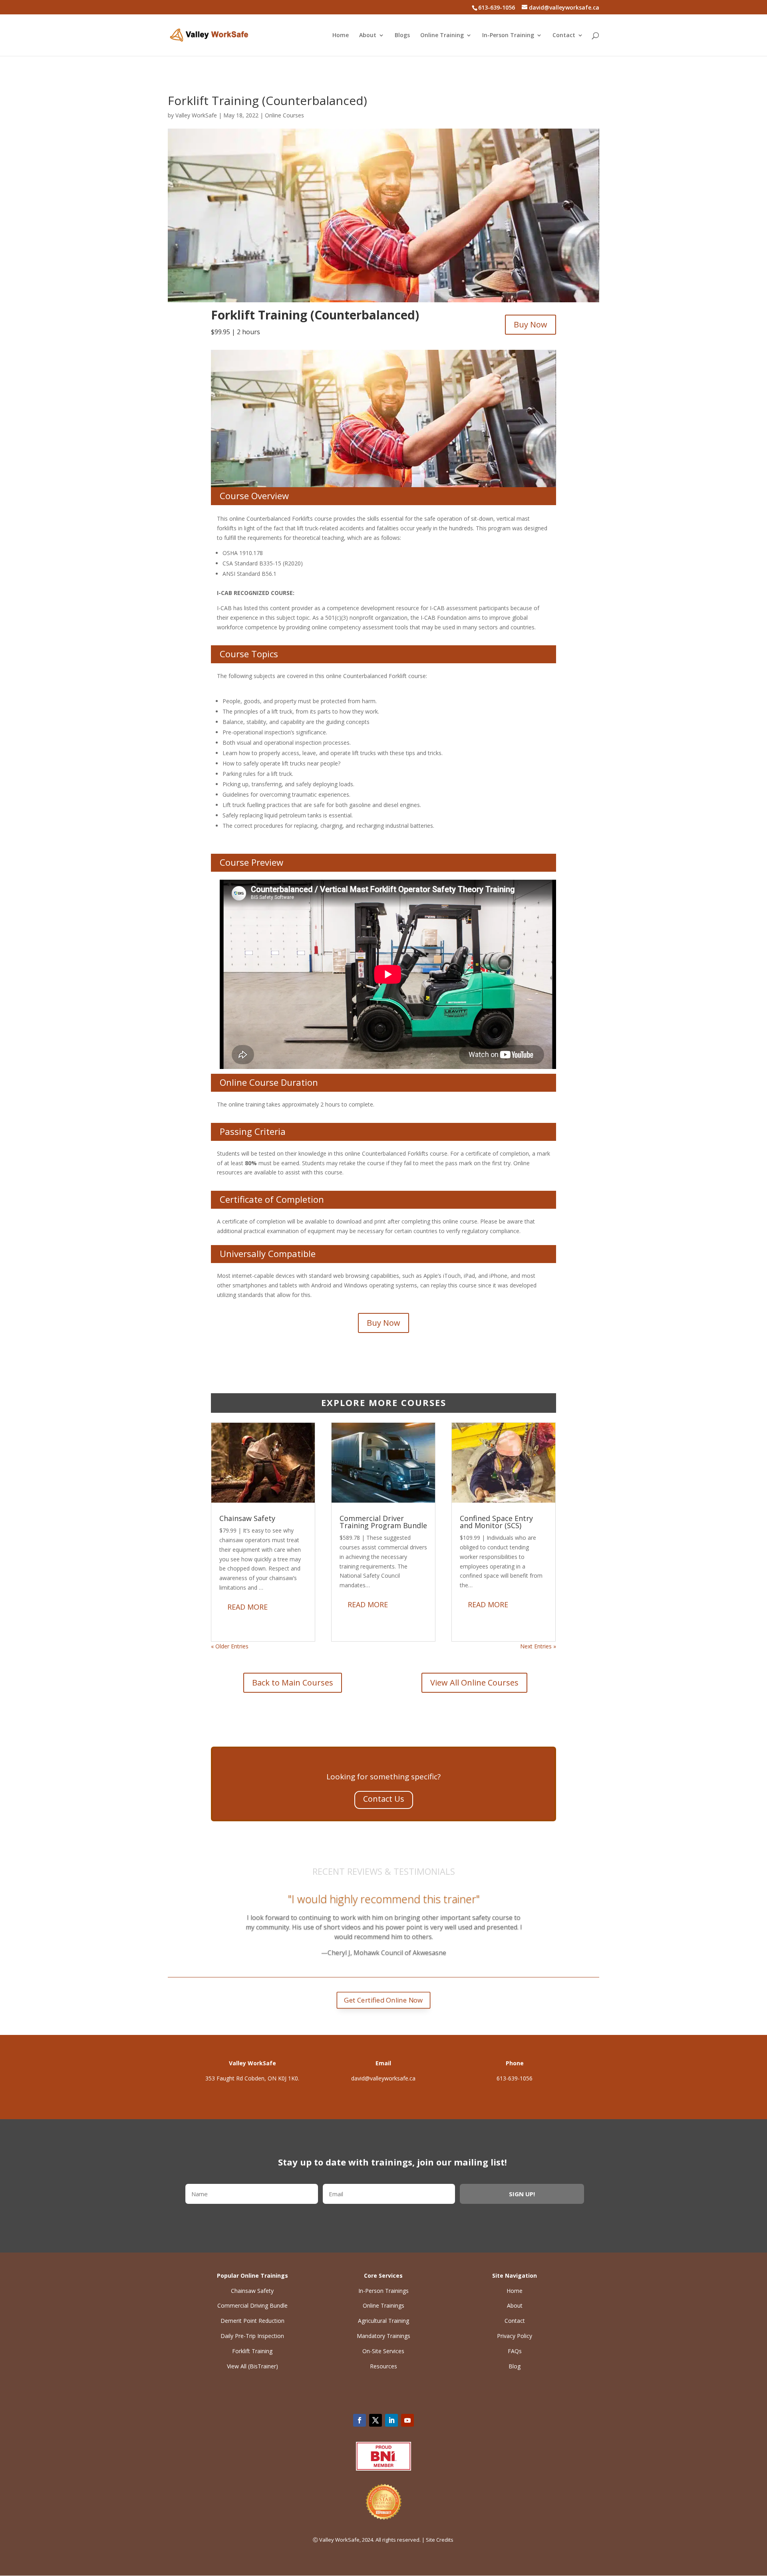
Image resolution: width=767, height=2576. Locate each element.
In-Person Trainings (383, 2291)
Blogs (402, 36)
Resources (383, 2366)
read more (247, 1607)
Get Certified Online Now (383, 2000)
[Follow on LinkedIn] (391, 2420)
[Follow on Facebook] (360, 2420)
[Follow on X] (376, 2420)
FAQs (515, 2351)
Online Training (442, 36)
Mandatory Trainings (383, 2336)
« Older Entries (230, 1646)
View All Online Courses (474, 1683)
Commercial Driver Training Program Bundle (383, 1522)
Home (341, 36)
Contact (564, 36)
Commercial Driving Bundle (252, 2305)
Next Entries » (538, 1646)
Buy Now (531, 324)
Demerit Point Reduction (252, 2321)
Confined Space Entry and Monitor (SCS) (496, 1522)
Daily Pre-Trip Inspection (252, 2336)
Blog (515, 2366)
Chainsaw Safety (247, 1518)
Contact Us (384, 1799)
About (368, 36)
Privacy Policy (515, 2336)
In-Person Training (508, 36)
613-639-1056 (515, 2078)
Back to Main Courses (293, 1683)
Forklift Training (252, 2351)
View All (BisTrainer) (252, 2366)
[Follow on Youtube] (407, 2420)
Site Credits (440, 2540)
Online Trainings (383, 2305)
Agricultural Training (383, 2321)
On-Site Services (383, 2351)
